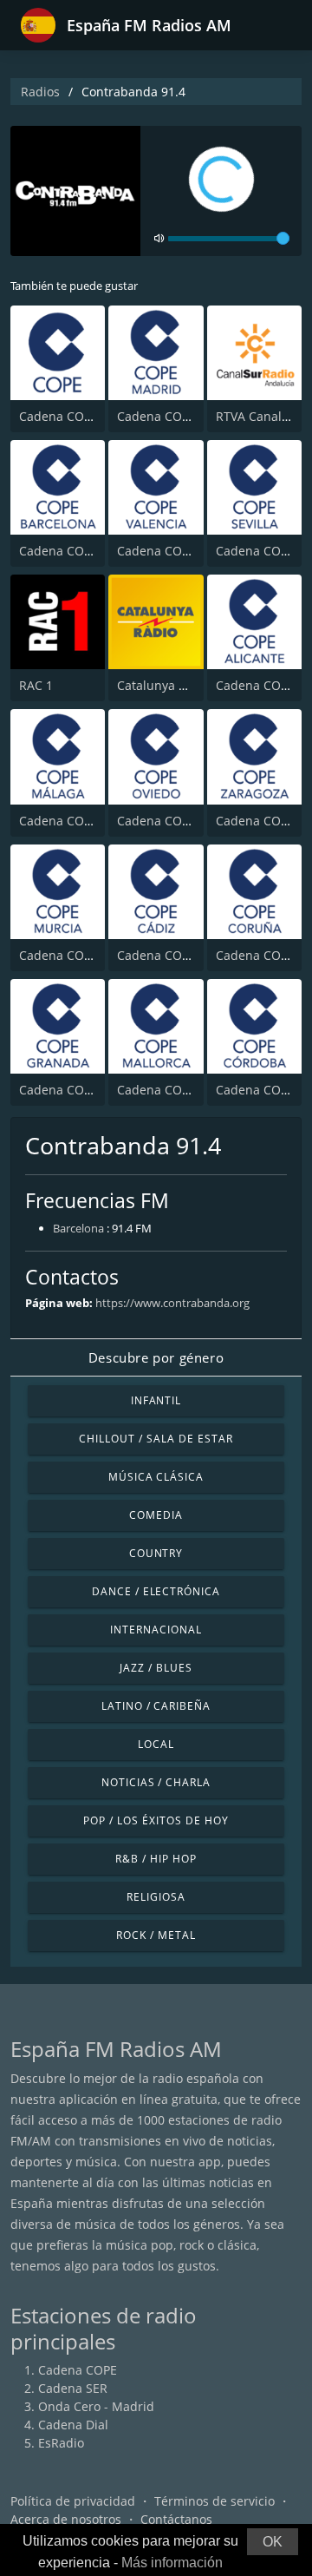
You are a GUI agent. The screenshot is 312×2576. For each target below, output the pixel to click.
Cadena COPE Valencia (182, 551)
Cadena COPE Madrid (179, 416)
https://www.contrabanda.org (172, 1303)
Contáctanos (176, 2519)
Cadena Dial (73, 2425)
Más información (172, 2563)
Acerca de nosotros (66, 2519)
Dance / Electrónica (156, 1591)
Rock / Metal (156, 1935)
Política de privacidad (73, 2501)
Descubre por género (156, 1357)
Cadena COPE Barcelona (89, 551)
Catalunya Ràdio (164, 685)
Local (156, 1744)
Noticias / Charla (156, 1782)
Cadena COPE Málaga (81, 821)
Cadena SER (73, 2388)
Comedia (156, 1515)
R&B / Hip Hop (156, 1859)
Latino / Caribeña (156, 1706)
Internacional (156, 1630)
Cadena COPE (58, 416)
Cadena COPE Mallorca (183, 1090)
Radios (40, 92)
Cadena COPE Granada (85, 1090)
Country (156, 1553)
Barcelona (78, 1228)
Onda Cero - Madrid (96, 2406)
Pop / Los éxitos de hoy (156, 1820)
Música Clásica (156, 1477)
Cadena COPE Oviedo (179, 821)
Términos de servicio (214, 2501)
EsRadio (61, 2443)
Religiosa (156, 1897)
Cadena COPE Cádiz (174, 955)
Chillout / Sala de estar (156, 1439)
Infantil (156, 1400)
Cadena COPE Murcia (81, 955)
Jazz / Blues (156, 1668)
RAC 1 (36, 685)
